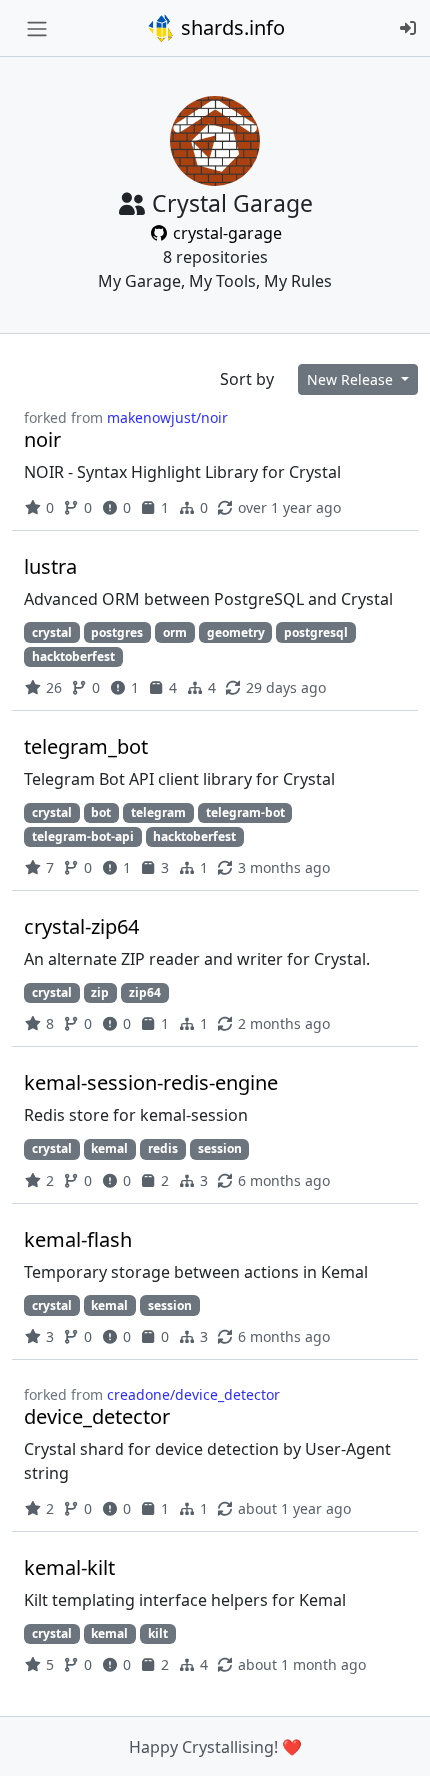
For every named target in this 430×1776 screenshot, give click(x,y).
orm (175, 632)
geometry (236, 632)
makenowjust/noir (167, 417)
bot (101, 812)
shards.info (230, 27)
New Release (352, 379)
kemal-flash (78, 1239)
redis (163, 1148)
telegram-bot (245, 812)
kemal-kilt (69, 1567)
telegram (158, 812)
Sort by (247, 379)
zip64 (145, 992)
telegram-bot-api (83, 836)
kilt (158, 1633)
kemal (109, 1148)
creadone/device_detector (193, 1394)
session (220, 1148)
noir (42, 439)
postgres (117, 632)
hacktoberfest (73, 656)
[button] (393, 1741)
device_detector (97, 1416)
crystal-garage (225, 233)
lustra (50, 566)
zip (100, 992)
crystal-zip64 (81, 926)
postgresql (316, 632)
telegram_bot (86, 746)
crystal (52, 632)
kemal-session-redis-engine (151, 1082)
